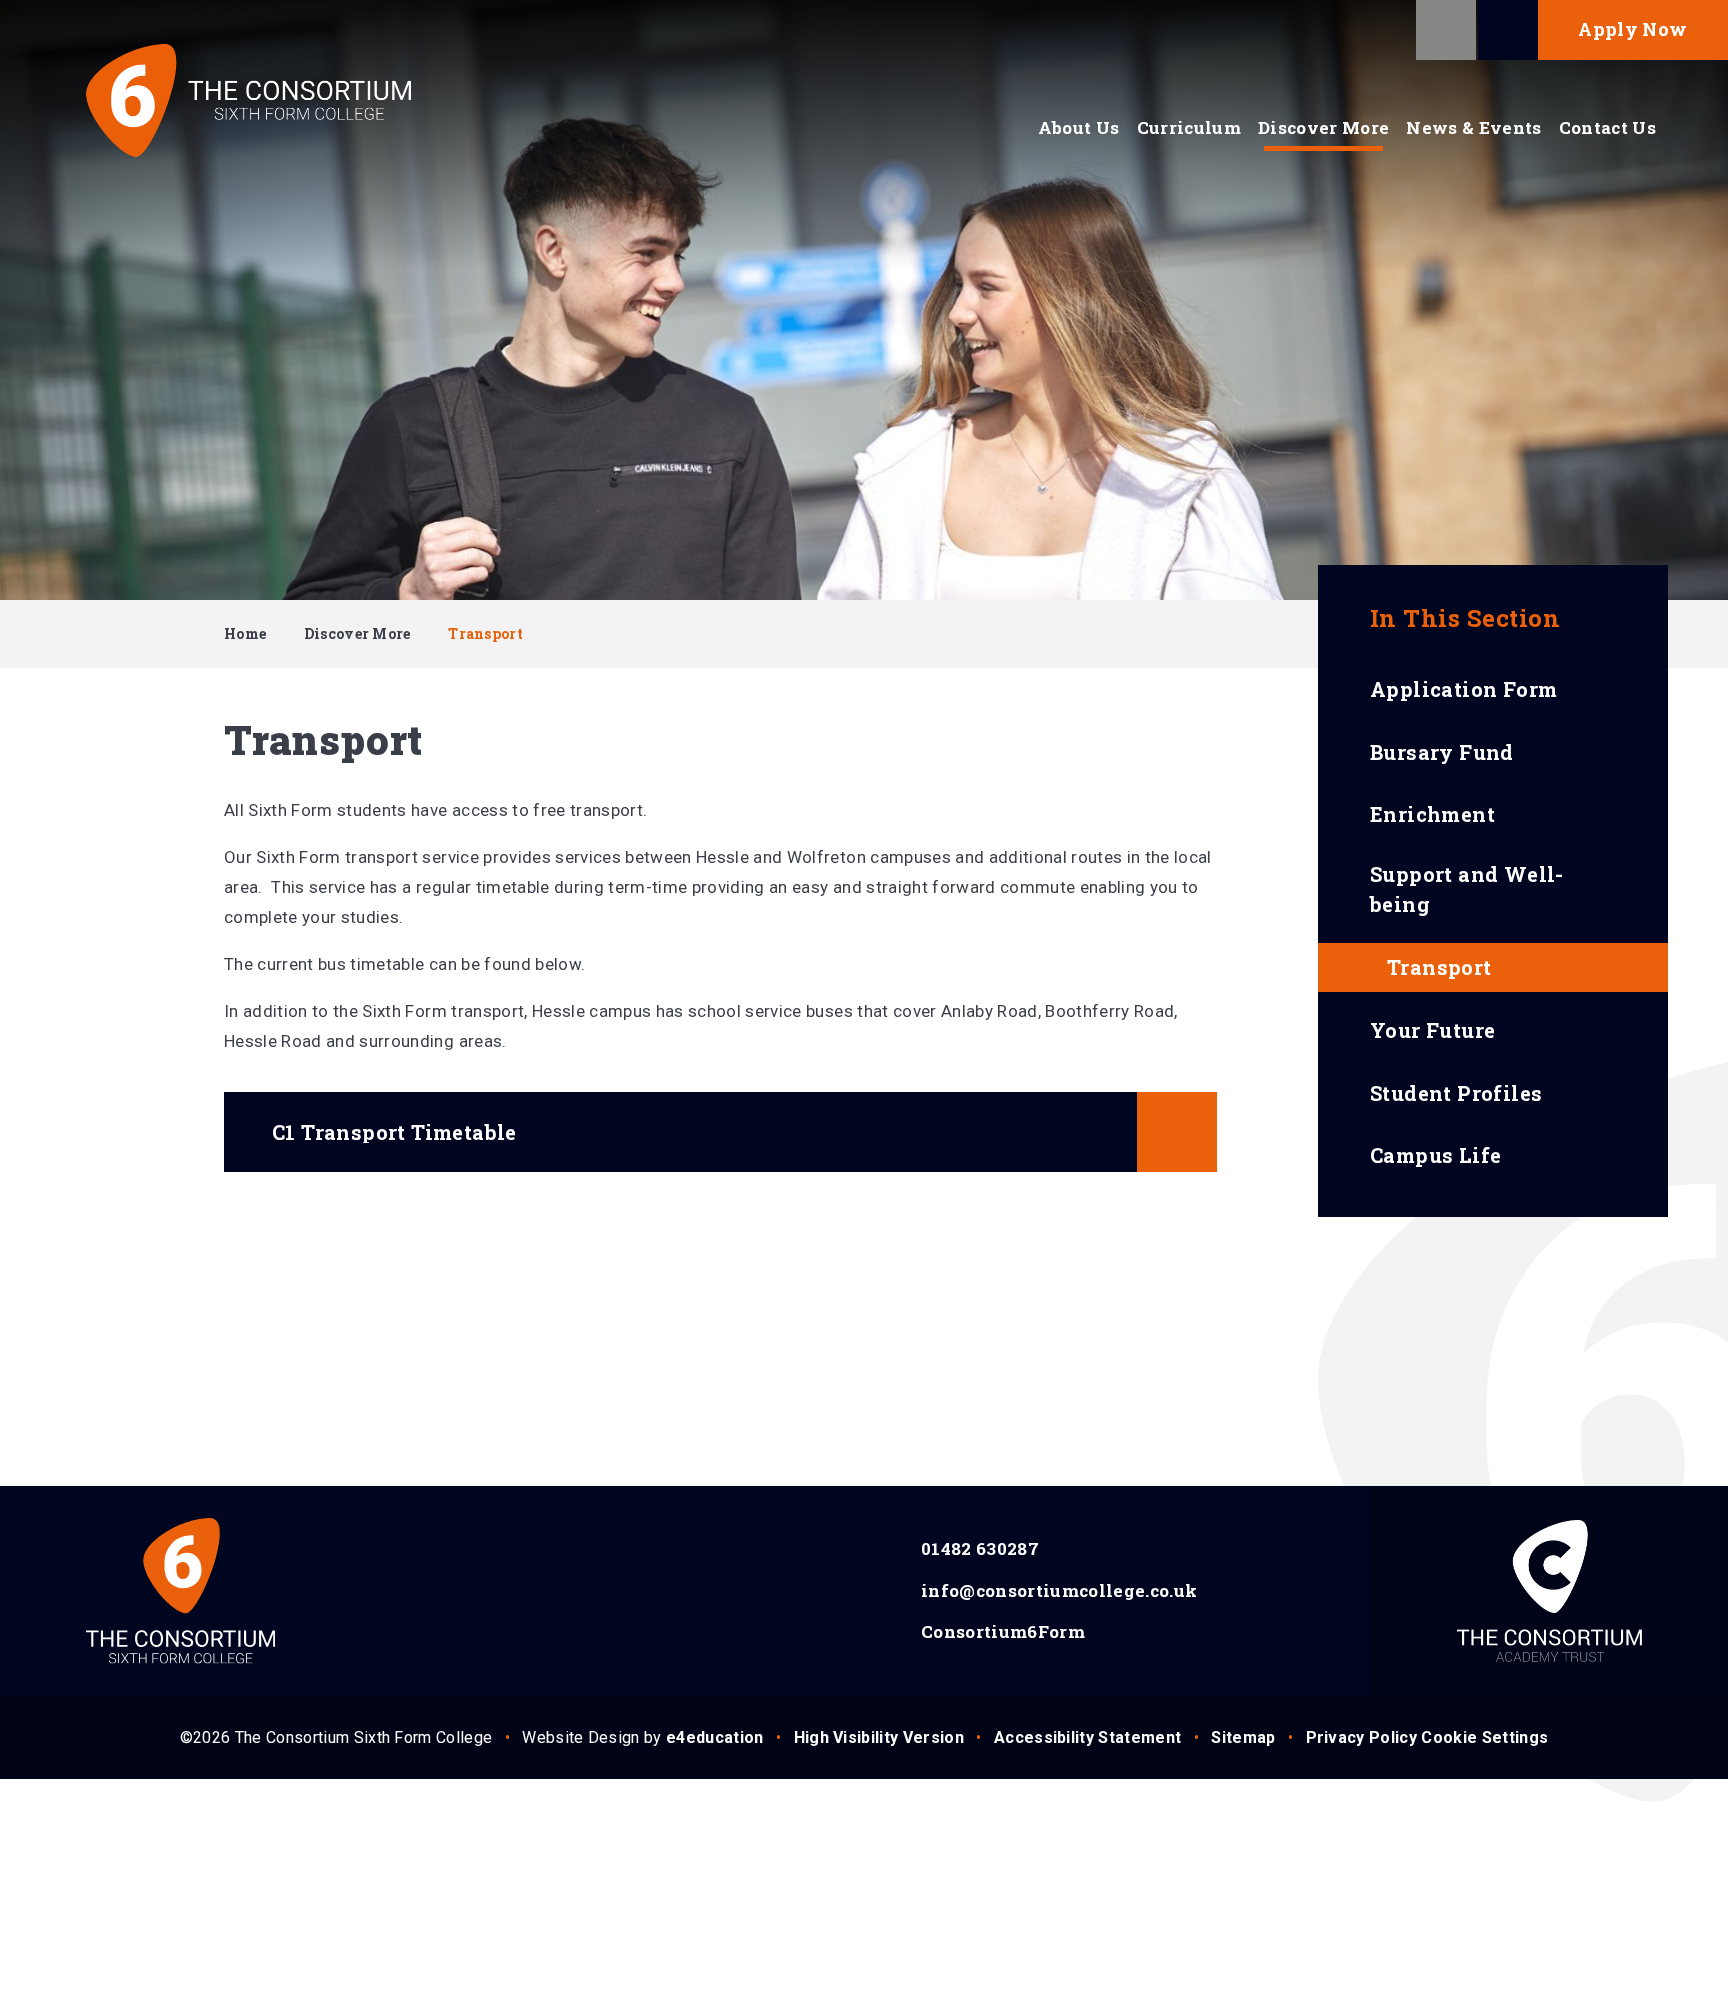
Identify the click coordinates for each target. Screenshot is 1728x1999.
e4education (715, 1737)
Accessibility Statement (1087, 1737)
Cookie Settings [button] (1484, 1737)
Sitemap (1243, 1737)
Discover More (357, 633)
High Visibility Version (879, 1737)
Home (245, 633)
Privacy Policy (1361, 1737)
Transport (485, 633)
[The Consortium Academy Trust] (1549, 1591)
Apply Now (1632, 29)
